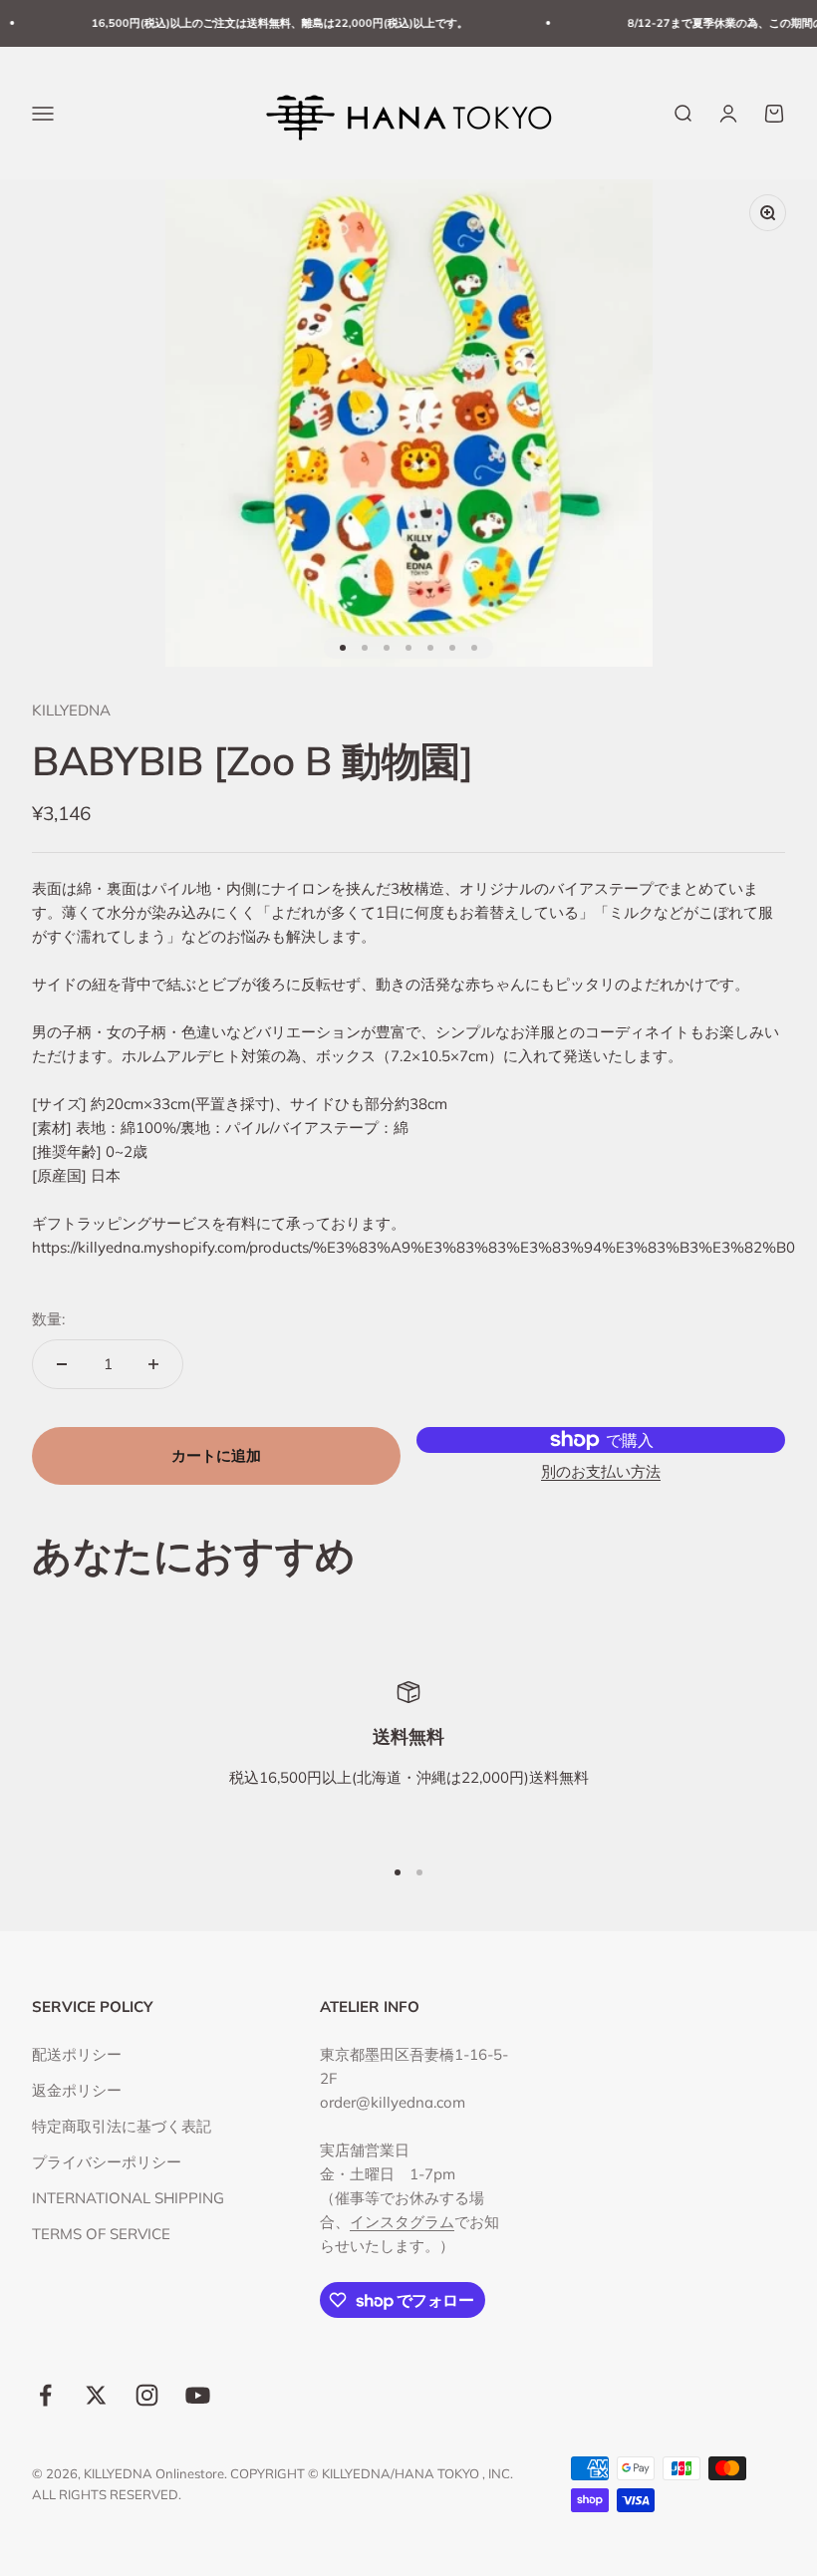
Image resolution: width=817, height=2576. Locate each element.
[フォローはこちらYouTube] (198, 2395)
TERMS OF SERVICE (101, 2234)
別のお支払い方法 (601, 1471)
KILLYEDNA (71, 710)
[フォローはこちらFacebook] (45, 2395)
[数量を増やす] (153, 1364)
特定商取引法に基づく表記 (122, 2126)
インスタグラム (402, 2222)
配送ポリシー (77, 2054)
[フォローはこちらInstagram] (147, 2395)
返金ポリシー (77, 2090)
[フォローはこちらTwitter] (96, 2395)
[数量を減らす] (62, 1364)
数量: (48, 1319)
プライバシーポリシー (107, 2162)
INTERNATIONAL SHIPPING (128, 2198)
